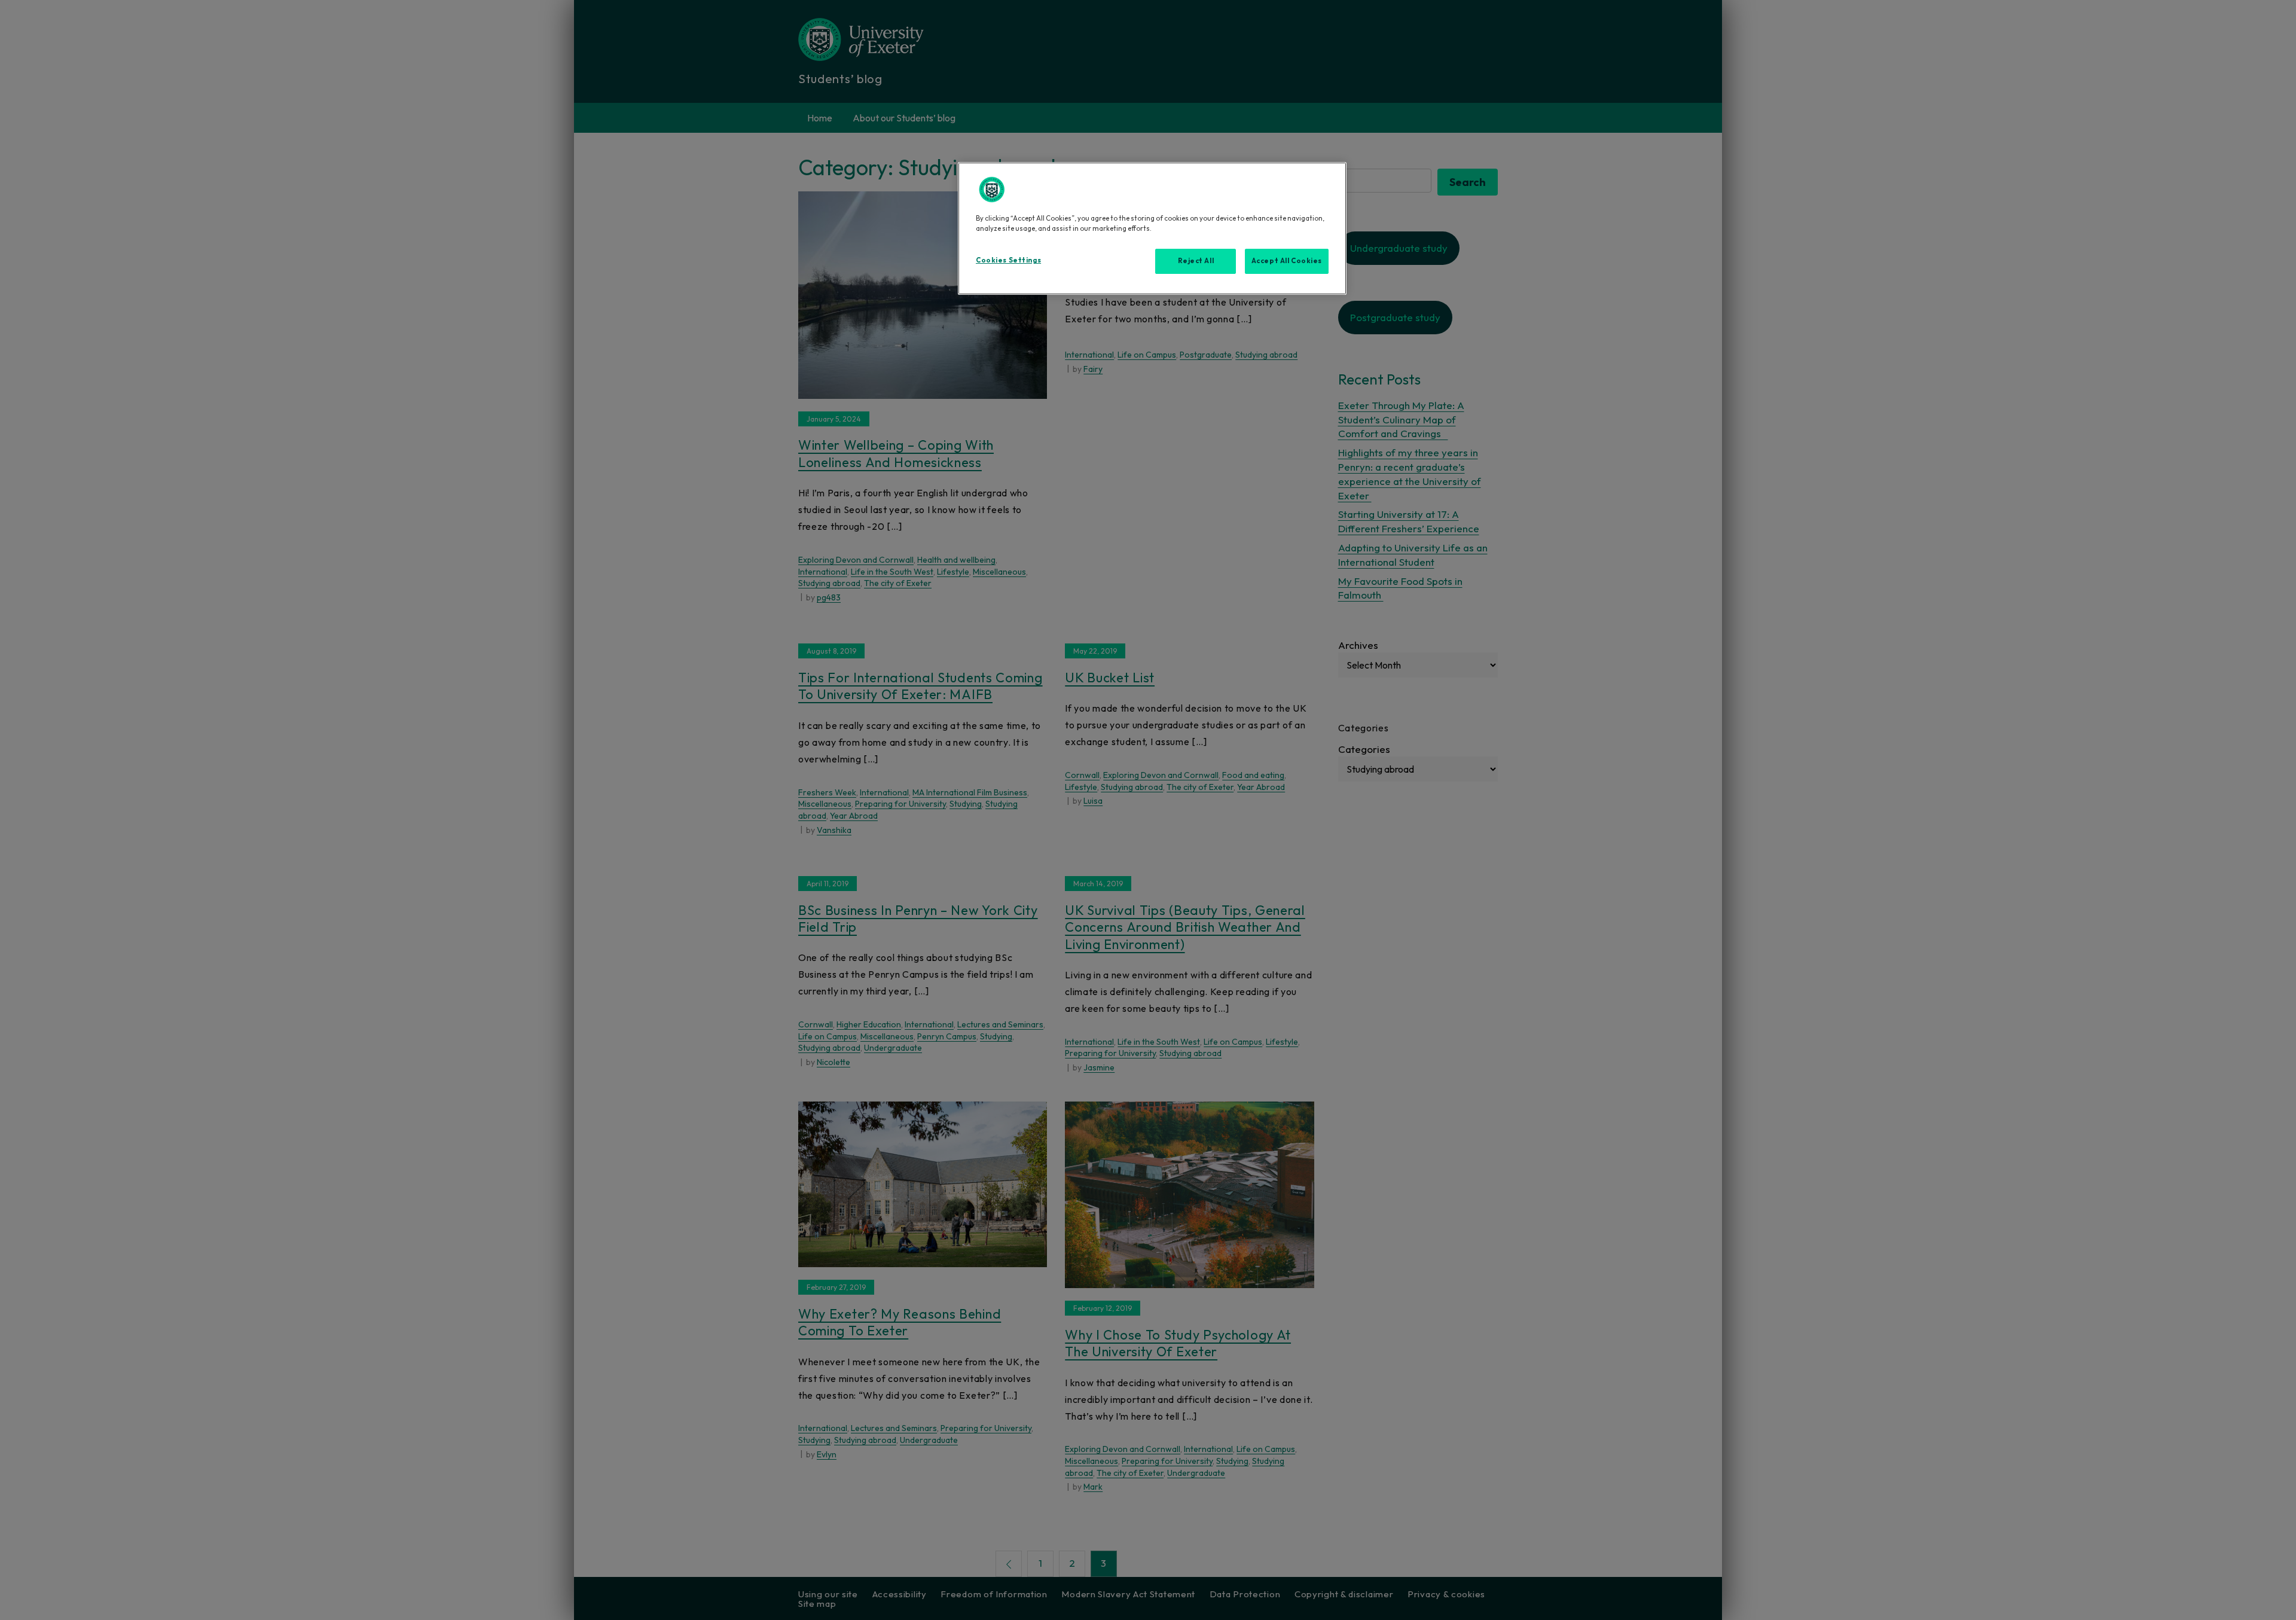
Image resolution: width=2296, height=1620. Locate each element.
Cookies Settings (1008, 260)
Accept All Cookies (1287, 261)
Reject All (1196, 261)
